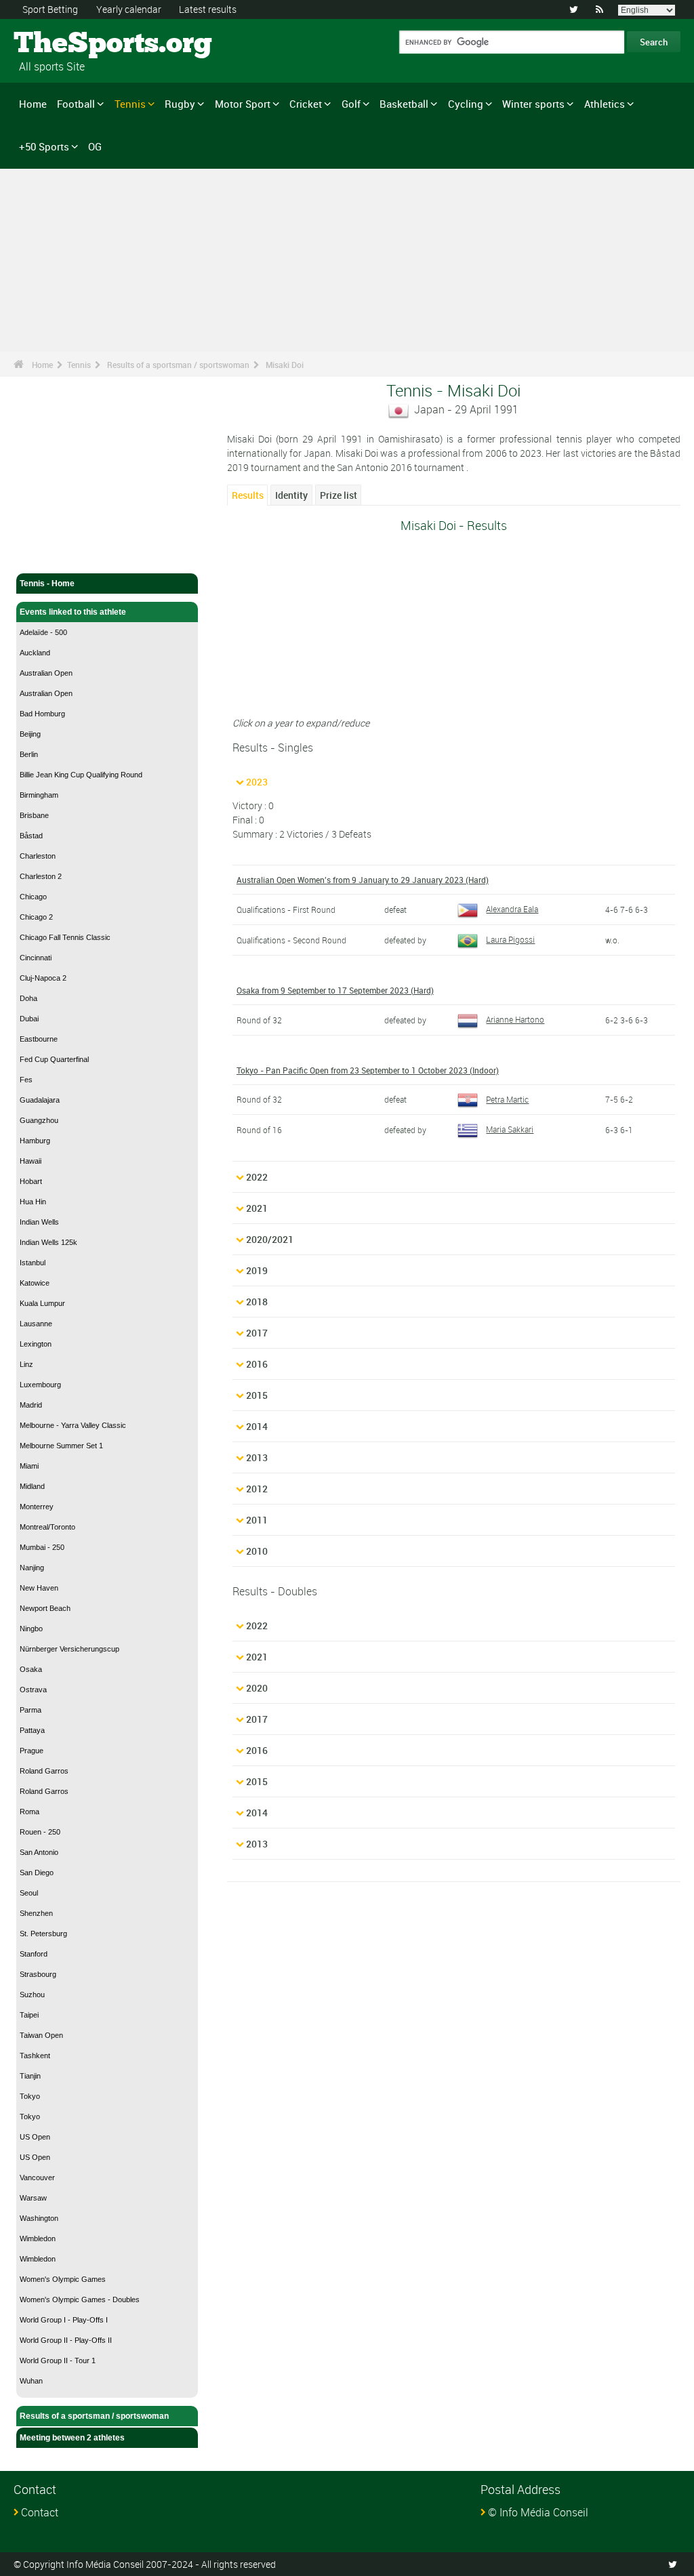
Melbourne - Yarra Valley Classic (73, 1425)
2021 (257, 1208)
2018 (257, 1302)
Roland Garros (44, 1771)
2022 (257, 1177)
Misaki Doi (285, 365)
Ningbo (31, 1629)
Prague (32, 1751)
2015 (257, 1395)
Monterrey (37, 1507)
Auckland (35, 653)
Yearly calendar (129, 9)
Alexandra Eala (512, 909)
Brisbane (34, 815)
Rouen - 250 (40, 1832)
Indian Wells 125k (48, 1242)
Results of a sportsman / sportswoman (178, 365)
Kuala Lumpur (42, 1303)
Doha (28, 998)
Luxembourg (40, 1385)
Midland (32, 1486)
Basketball (404, 104)
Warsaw (33, 2198)
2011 (257, 1520)
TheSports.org (65, 44)
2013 (257, 1457)
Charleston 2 (41, 876)
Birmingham (39, 795)
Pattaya (32, 1730)
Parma (30, 1710)
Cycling (466, 104)
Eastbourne (39, 1039)
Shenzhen (36, 1913)
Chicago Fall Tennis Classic (65, 937)
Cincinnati (36, 958)
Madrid (31, 1405)
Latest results (208, 9)
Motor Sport (243, 104)
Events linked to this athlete (73, 612)
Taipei (29, 2015)
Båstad (31, 836)
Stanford (34, 1954)
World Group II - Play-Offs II (66, 2340)
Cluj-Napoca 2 (43, 978)
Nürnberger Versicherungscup (69, 1649)
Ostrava (33, 1690)
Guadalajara (40, 1100)
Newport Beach (45, 1608)
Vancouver (37, 2178)
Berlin (29, 754)
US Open (35, 2137)
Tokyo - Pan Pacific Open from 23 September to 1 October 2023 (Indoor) (368, 1070)
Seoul (29, 1893)
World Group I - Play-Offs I (64, 2320)
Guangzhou (39, 1120)
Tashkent (35, 2056)
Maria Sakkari (510, 1129)
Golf (351, 104)
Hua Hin (33, 1202)
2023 (257, 782)
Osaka (31, 1669)
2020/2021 (270, 1239)
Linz (26, 1364)
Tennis (130, 104)
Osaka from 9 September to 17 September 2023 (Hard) (335, 990)
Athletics (605, 104)
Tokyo (30, 2096)
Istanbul (33, 1263)
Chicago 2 (36, 917)
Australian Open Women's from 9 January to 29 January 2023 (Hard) (363, 880)
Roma (29, 1812)
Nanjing (32, 1568)
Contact (40, 2512)
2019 (257, 1270)
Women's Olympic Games (63, 2279)
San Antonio (39, 1852)
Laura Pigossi (510, 939)
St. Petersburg (43, 1934)
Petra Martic (507, 1099)
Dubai (29, 1019)
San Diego (37, 1873)
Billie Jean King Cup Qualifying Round (81, 775)
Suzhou (32, 1995)
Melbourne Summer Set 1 (61, 1446)
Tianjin (30, 2076)
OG (95, 146)
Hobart (31, 1181)
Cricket (306, 104)
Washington (39, 2218)
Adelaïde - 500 (43, 632)
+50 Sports (44, 146)
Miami (29, 1466)
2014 (257, 1426)
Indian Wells (39, 1222)
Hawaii (30, 1161)
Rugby (180, 104)
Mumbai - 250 (42, 1547)
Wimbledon (38, 2238)
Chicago (33, 897)
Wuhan (31, 2381)
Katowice (35, 1283)
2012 (257, 1489)
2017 (257, 1333)
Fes (26, 1080)
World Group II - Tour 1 (58, 2360)
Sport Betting (50, 9)
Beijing (30, 734)
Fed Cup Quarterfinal (54, 1059)
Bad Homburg (42, 714)
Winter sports (533, 104)
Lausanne (36, 1324)
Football (76, 104)
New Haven (39, 1588)
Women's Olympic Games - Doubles (80, 2299)
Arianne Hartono (515, 1019)
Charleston (38, 856)
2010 (257, 1551)
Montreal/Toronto (47, 1527)
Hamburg (35, 1141)
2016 (257, 1364)
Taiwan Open (41, 2035)
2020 (257, 1688)
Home (33, 104)
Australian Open (46, 673)
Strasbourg (38, 1974)
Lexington (36, 1344)
